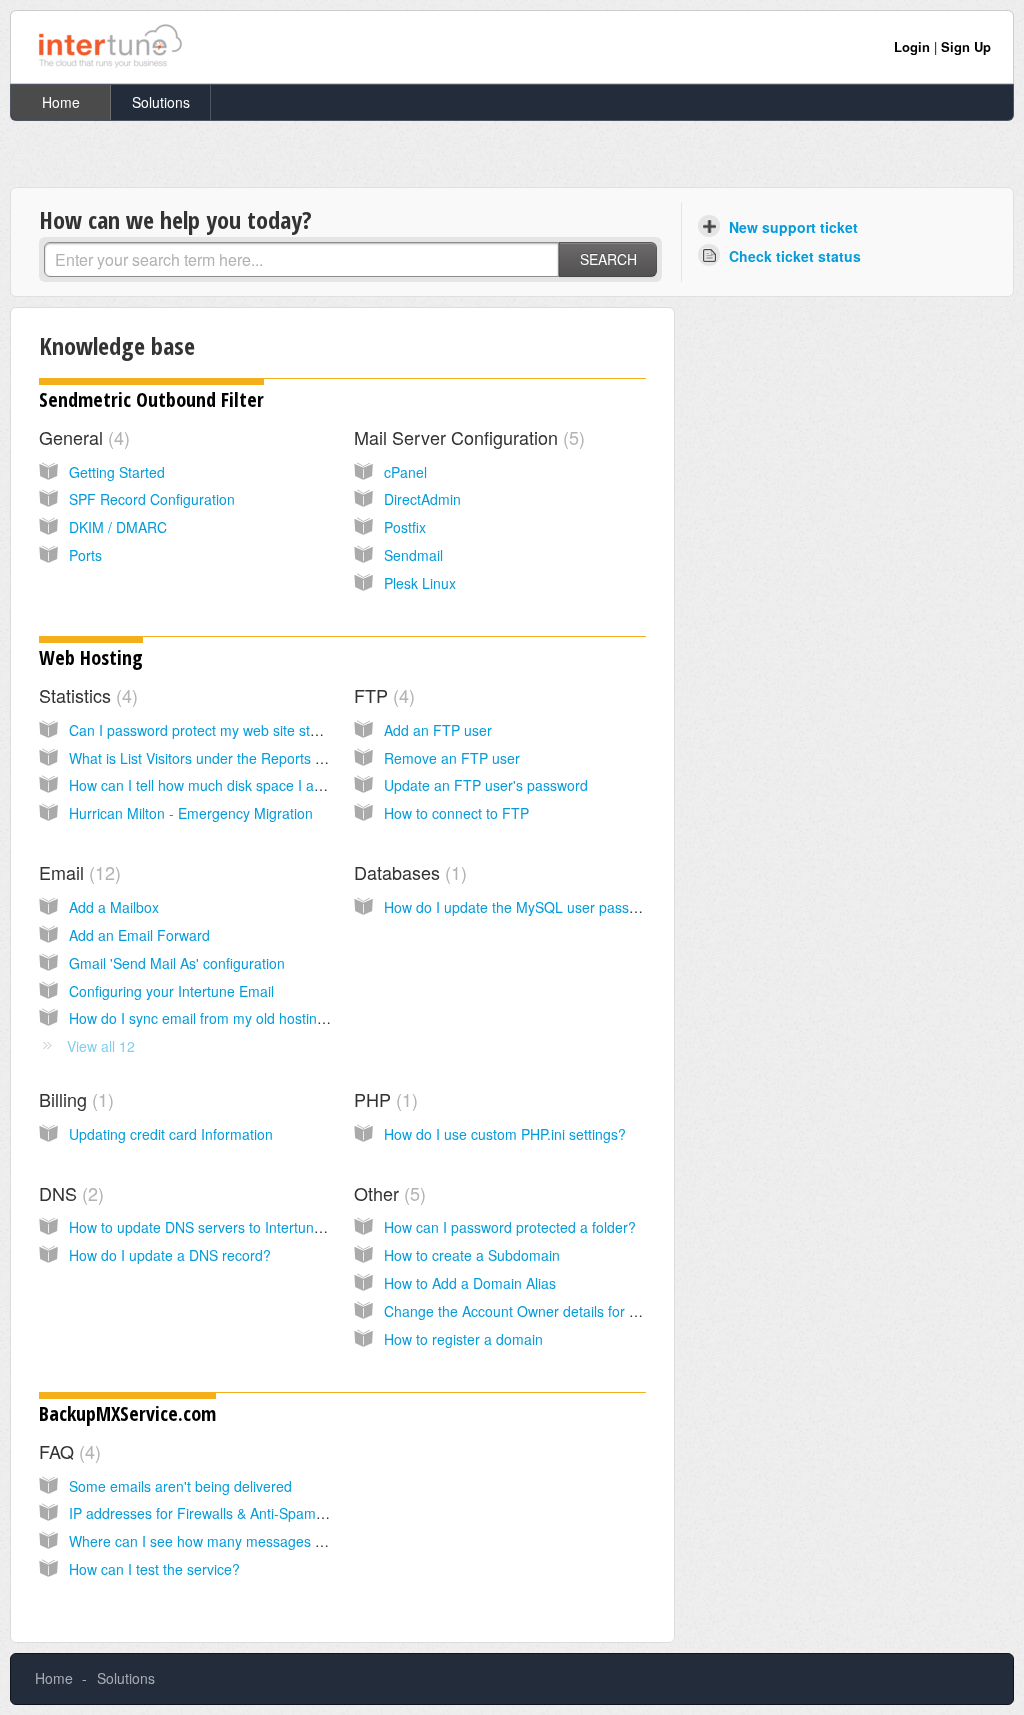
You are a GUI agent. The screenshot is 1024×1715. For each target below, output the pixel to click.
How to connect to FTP (456, 813)
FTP (381, 695)
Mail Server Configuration (466, 437)
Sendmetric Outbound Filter (151, 399)
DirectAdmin (422, 499)
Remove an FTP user (452, 758)
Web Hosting (91, 657)
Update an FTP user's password (486, 785)
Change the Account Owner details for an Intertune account (572, 1311)
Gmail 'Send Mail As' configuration (177, 963)
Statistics (85, 695)
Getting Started (117, 472)
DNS (68, 1193)
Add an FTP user (438, 730)
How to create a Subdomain (472, 1255)
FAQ (67, 1451)
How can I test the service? (154, 1569)
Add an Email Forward (139, 935)
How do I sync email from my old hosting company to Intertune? (270, 1018)
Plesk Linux (420, 583)
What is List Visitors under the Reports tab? (206, 758)
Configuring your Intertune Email (171, 991)
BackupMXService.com (127, 1413)
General (81, 437)
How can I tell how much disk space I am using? (220, 785)
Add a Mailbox (114, 907)
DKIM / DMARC (118, 527)
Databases (407, 872)
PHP (383, 1099)
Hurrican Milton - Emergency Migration (191, 813)
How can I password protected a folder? (510, 1227)
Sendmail (413, 555)
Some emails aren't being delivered (180, 1486)
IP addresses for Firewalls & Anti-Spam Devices (219, 1513)
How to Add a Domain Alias (470, 1283)
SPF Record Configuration (152, 499)
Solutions (161, 102)
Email (77, 872)
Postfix (405, 527)
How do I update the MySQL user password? (526, 907)
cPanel (405, 472)
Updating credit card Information (171, 1134)
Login (912, 46)
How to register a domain (463, 1339)
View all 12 (101, 1046)
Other (387, 1193)
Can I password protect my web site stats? (203, 730)
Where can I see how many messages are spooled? (233, 1541)
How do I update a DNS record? (170, 1255)
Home (61, 102)
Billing (73, 1099)
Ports (85, 555)
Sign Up (966, 46)
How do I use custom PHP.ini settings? (505, 1134)
